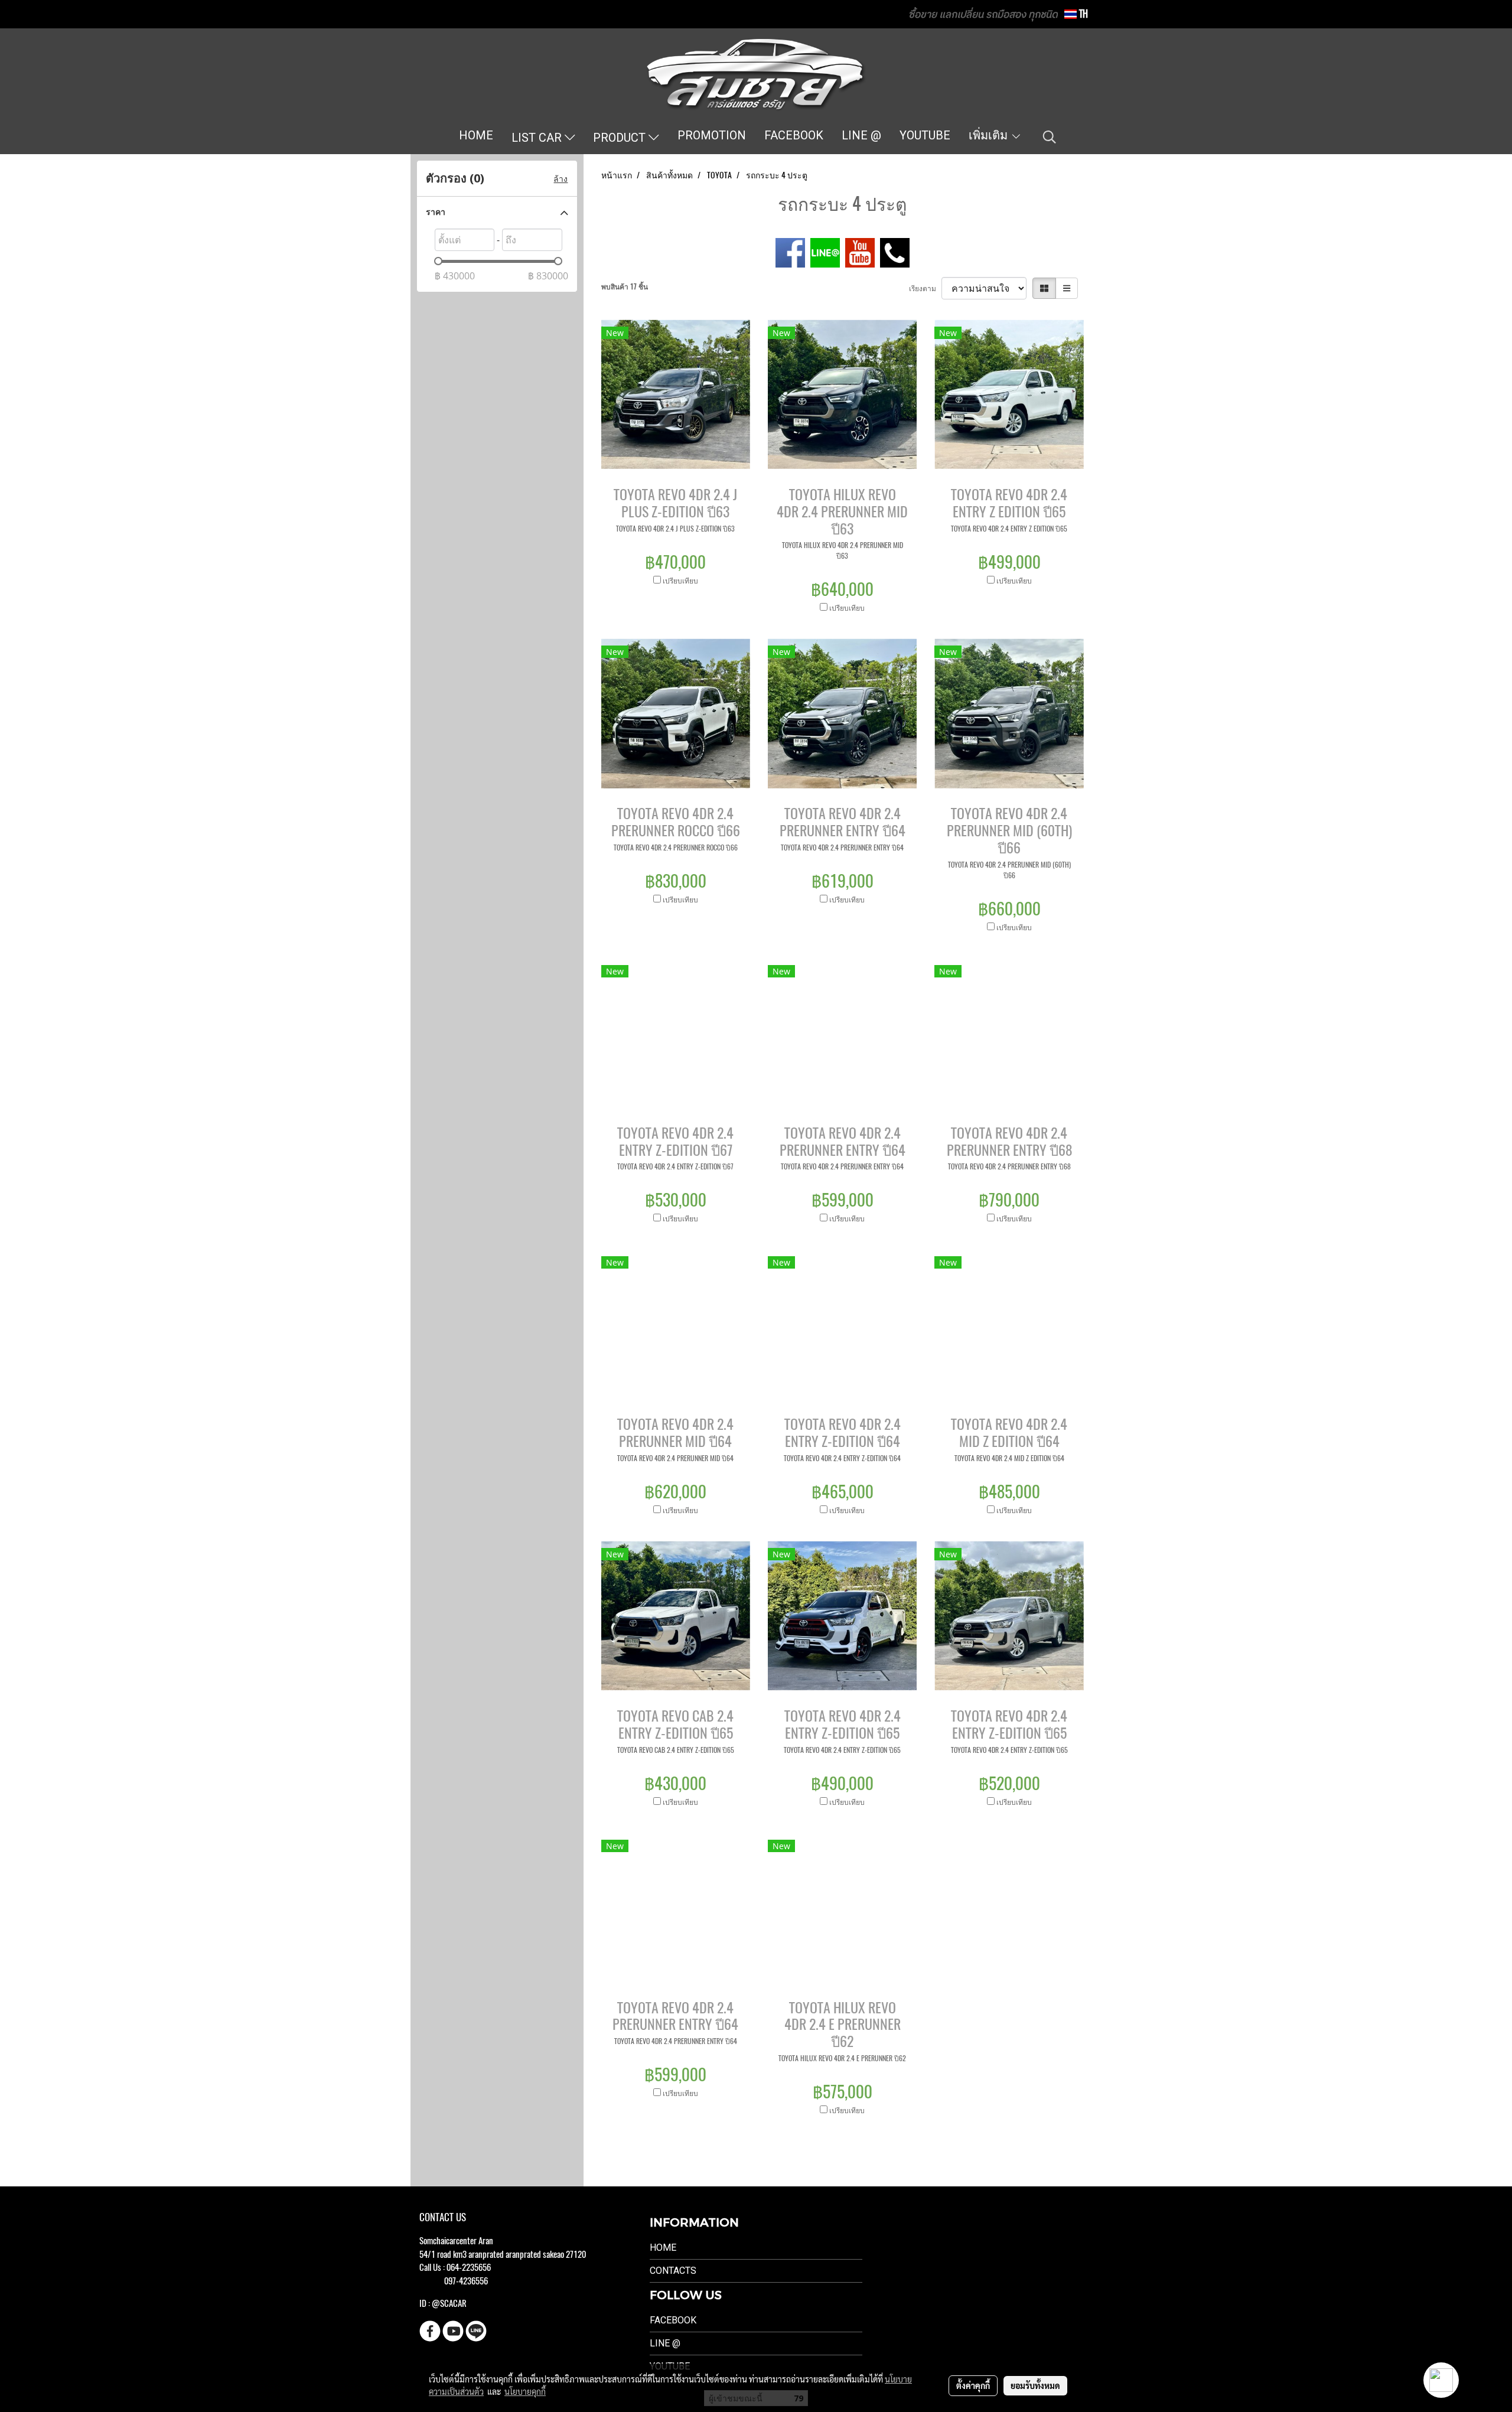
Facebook (673, 2320)
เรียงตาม (925, 288)
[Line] (825, 252)
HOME (476, 135)
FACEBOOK (794, 135)
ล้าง (561, 179)
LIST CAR (538, 138)
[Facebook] (790, 252)
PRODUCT (621, 138)
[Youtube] (860, 252)
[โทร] (895, 252)
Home (663, 2248)
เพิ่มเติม (990, 135)
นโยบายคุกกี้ (525, 2391)
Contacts (673, 2271)
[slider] (438, 261)
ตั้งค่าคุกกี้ (973, 2385)
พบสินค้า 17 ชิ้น (625, 286)
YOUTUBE (925, 135)
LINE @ (861, 135)
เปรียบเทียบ (680, 581)
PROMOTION (712, 135)
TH (1082, 14)
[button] (1050, 137)
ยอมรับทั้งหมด (1035, 2385)
